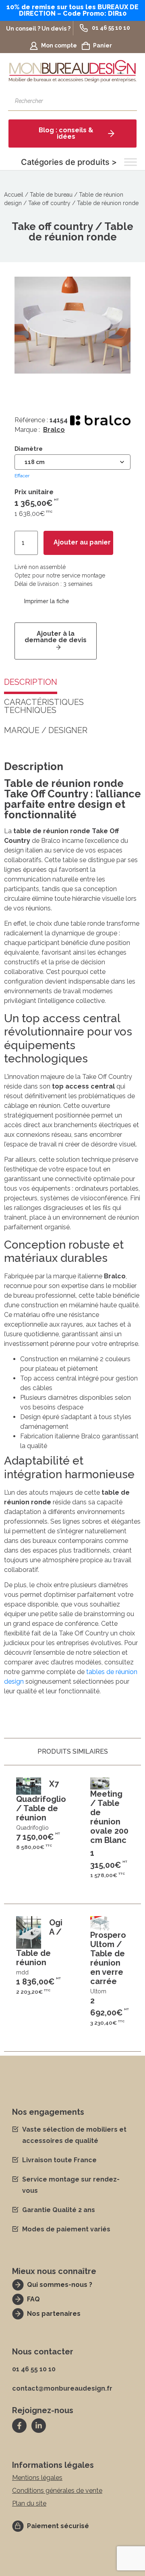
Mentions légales (37, 2478)
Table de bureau (51, 195)
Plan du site (29, 2503)
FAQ (33, 2299)
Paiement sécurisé (58, 2526)
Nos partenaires (54, 2314)
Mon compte (59, 45)
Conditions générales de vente (57, 2491)
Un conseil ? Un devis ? (38, 29)
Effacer (22, 476)
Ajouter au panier (82, 542)
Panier (103, 45)
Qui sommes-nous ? (60, 2285)
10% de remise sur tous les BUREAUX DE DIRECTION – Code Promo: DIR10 (72, 10)
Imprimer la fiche (47, 601)
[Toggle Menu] (130, 162)
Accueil (14, 195)
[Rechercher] (127, 101)
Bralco (54, 430)
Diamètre (29, 449)
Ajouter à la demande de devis (56, 637)
